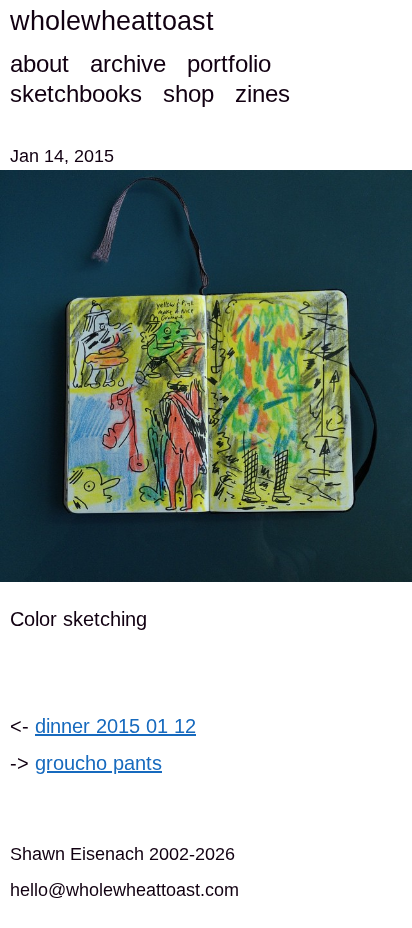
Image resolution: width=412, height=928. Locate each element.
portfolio (229, 63)
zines (262, 93)
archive (128, 63)
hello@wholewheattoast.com (124, 890)
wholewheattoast (112, 21)
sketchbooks (76, 93)
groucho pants (98, 763)
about (39, 63)
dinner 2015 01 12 (115, 726)
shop (188, 93)
